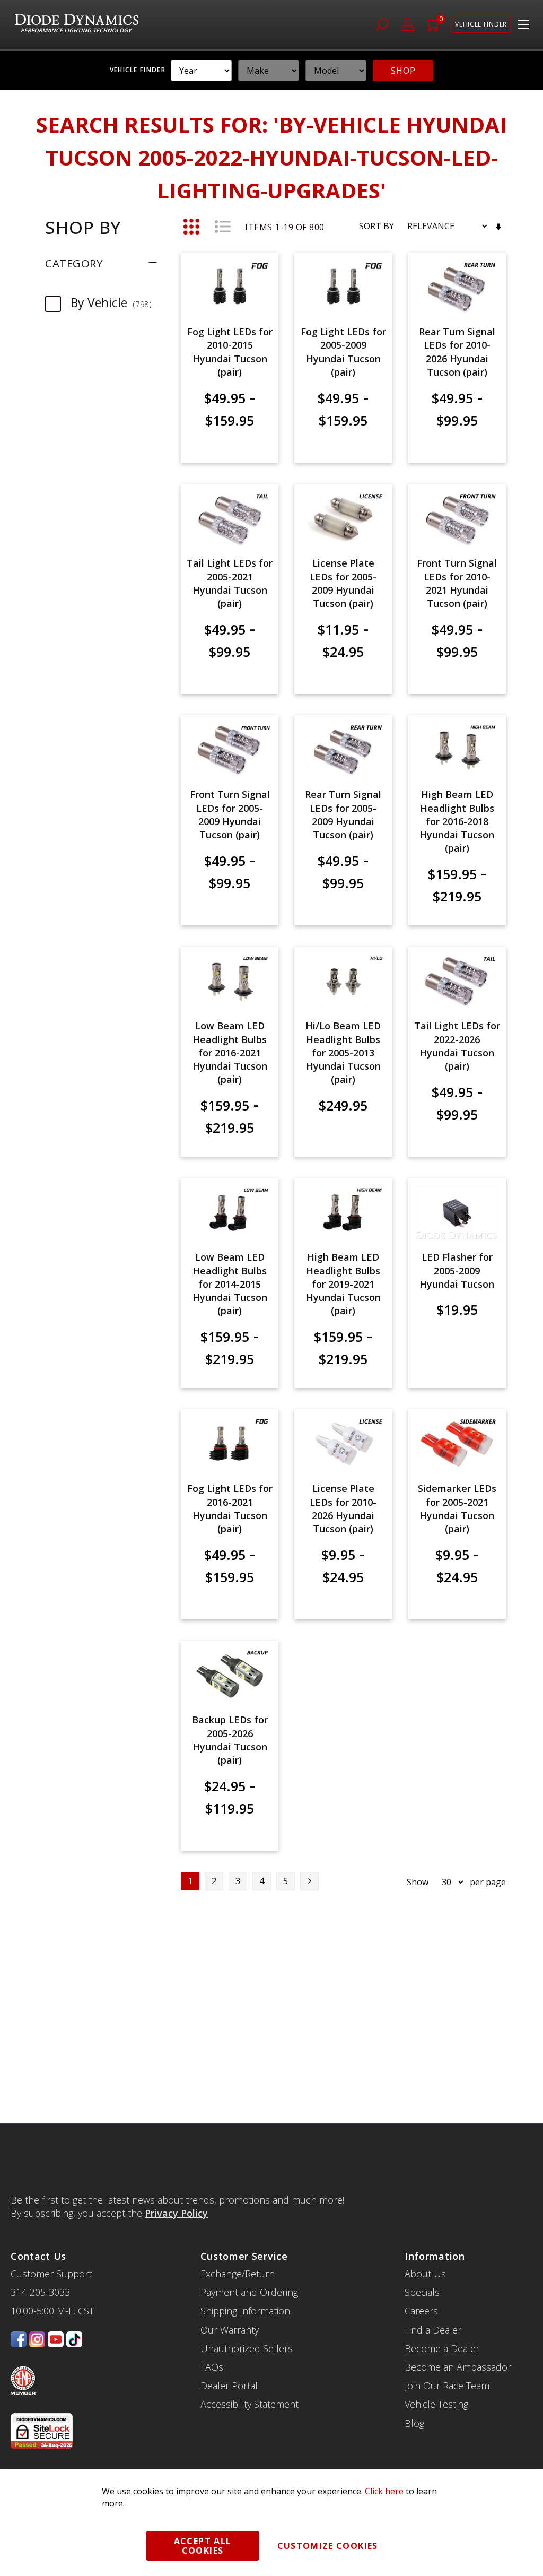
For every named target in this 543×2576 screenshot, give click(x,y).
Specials (422, 2292)
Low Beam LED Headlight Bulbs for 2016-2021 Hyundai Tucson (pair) (230, 1052)
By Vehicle (116, 302)
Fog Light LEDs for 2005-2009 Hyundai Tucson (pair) (343, 352)
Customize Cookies (328, 2546)
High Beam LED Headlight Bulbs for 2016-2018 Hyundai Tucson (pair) (457, 821)
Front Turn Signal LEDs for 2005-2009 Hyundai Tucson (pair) (230, 814)
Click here (384, 2491)
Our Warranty (230, 2330)
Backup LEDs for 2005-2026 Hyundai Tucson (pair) (230, 1740)
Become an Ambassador (458, 2367)
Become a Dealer (442, 2348)
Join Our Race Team (447, 2386)
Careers (421, 2311)
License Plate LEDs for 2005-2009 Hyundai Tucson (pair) (343, 583)
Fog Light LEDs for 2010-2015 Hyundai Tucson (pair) (230, 352)
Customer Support (51, 2274)
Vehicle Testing (436, 2404)
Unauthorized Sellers (247, 2348)
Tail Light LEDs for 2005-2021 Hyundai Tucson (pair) (230, 583)
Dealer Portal (229, 2386)
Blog (414, 2423)
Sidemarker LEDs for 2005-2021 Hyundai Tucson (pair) (457, 1508)
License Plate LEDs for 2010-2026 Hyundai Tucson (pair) (343, 1508)
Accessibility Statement (249, 2404)
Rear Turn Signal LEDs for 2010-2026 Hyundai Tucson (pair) (457, 352)
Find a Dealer (433, 2330)
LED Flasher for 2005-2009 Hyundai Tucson (457, 1270)
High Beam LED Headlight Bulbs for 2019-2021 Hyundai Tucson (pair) (343, 1284)
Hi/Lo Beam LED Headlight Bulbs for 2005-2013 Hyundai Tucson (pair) (343, 1052)
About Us (425, 2274)
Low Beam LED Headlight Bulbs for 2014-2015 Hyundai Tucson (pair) (230, 1284)
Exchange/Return (238, 2274)
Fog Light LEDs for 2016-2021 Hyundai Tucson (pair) (230, 1508)
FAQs (212, 2367)
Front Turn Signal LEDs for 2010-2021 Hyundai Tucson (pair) (457, 583)
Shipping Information (245, 2311)
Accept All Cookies (203, 2546)
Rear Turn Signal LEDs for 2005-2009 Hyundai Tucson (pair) (343, 814)
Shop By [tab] (83, 227)
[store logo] (77, 25)
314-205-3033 (40, 2292)
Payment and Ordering (249, 2292)
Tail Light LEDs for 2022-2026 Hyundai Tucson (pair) (457, 1046)
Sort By (376, 226)
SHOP (403, 71)
